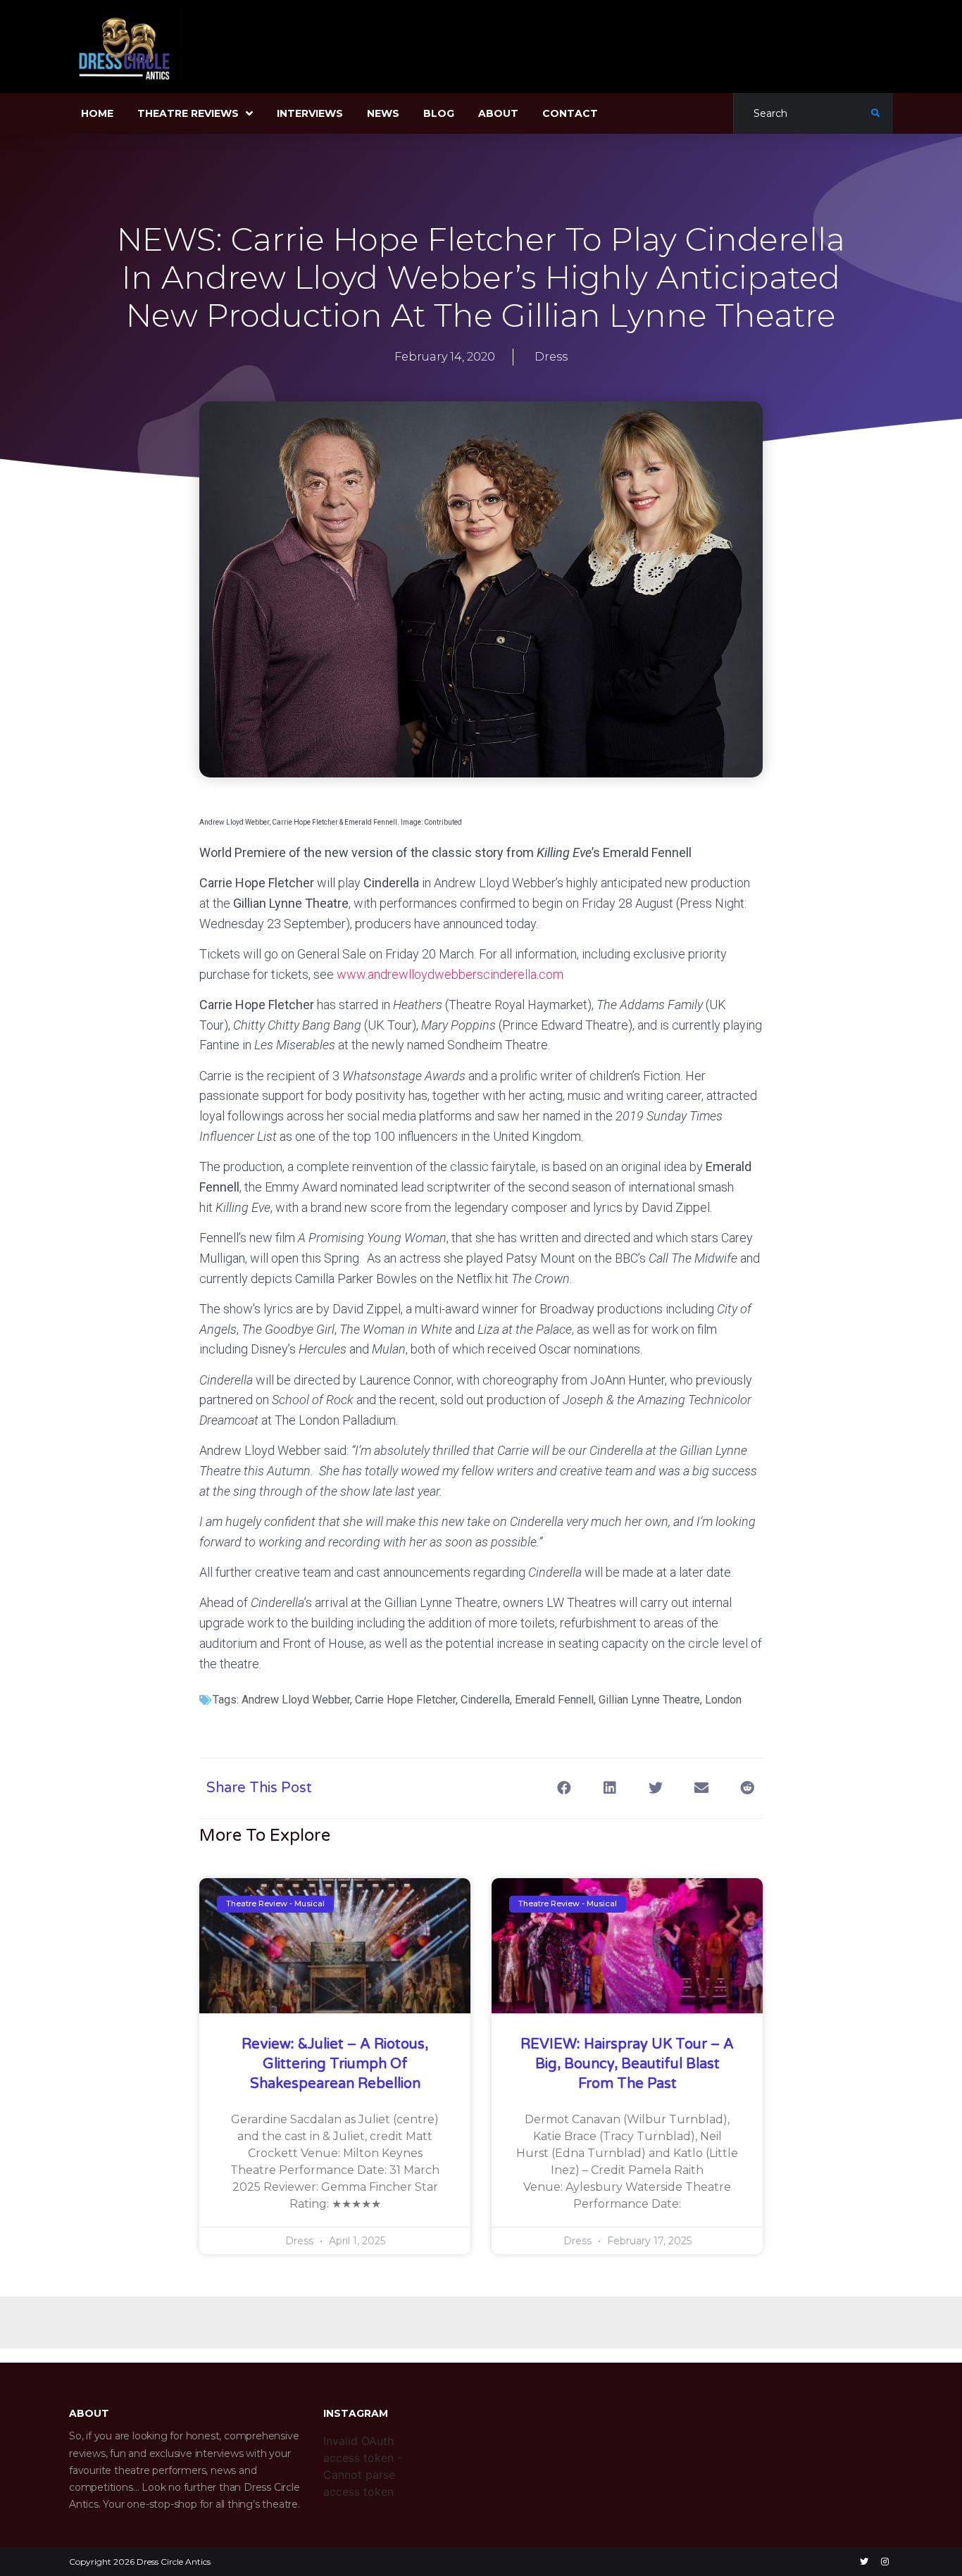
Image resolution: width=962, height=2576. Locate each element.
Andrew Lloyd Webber (296, 1700)
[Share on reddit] (747, 1788)
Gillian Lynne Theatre (649, 1700)
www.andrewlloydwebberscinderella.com (450, 974)
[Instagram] (885, 2562)
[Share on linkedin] (610, 1788)
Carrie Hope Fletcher (405, 1700)
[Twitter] (864, 2562)
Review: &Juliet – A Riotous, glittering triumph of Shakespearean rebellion (335, 2064)
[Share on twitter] (655, 1788)
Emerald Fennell (554, 1700)
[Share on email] (701, 1788)
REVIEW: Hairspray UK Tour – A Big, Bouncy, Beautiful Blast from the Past (627, 2064)
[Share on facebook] (564, 1788)
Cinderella (485, 1700)
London (723, 1700)
